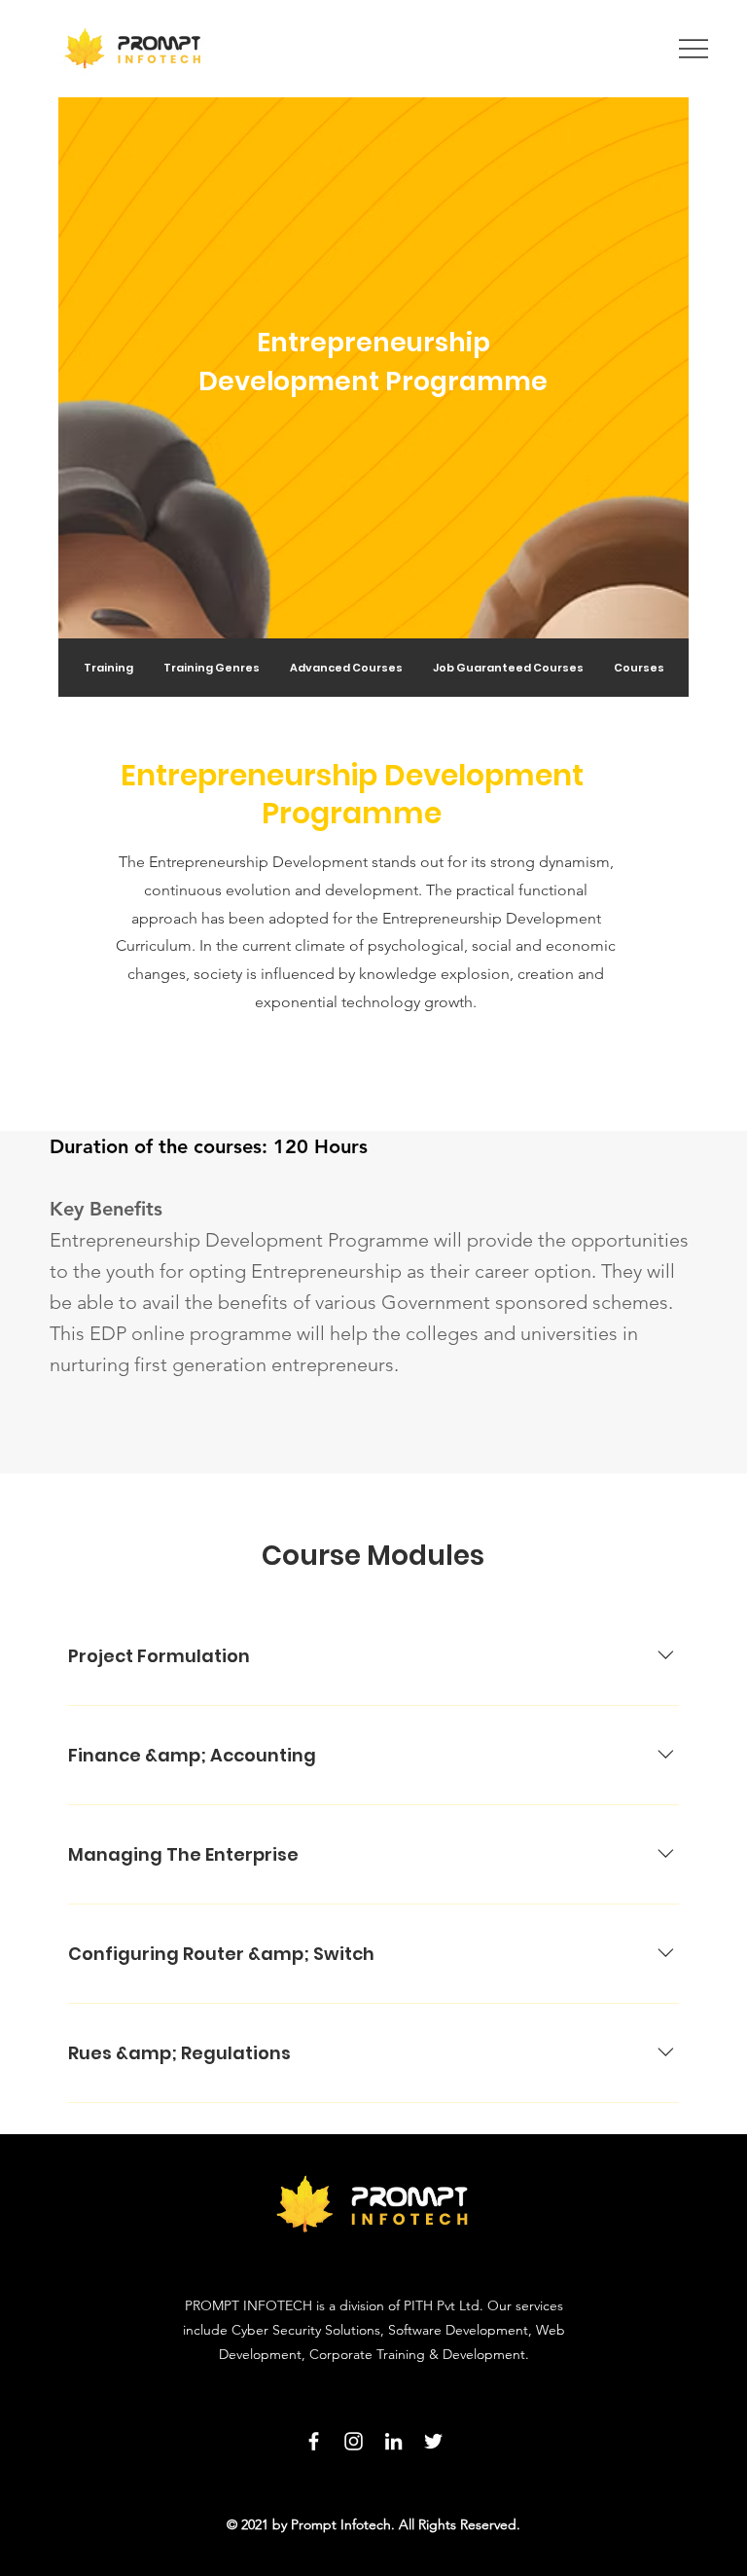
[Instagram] (354, 2441)
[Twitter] (433, 2441)
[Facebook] (314, 2441)
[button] (346, 668)
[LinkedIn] (393, 2441)
